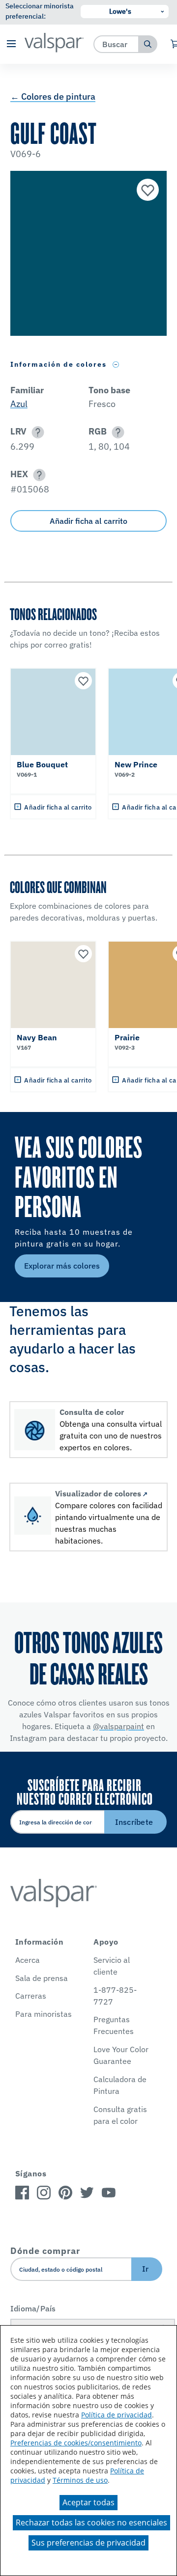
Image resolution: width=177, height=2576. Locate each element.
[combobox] (116, 44)
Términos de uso (80, 2480)
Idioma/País (33, 2308)
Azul (19, 404)
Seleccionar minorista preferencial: (40, 11)
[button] (11, 44)
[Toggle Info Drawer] (116, 365)
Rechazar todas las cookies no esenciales (91, 2522)
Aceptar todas (88, 2502)
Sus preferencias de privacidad (88, 2543)
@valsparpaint (118, 1726)
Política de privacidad (117, 2415)
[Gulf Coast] (147, 191)
